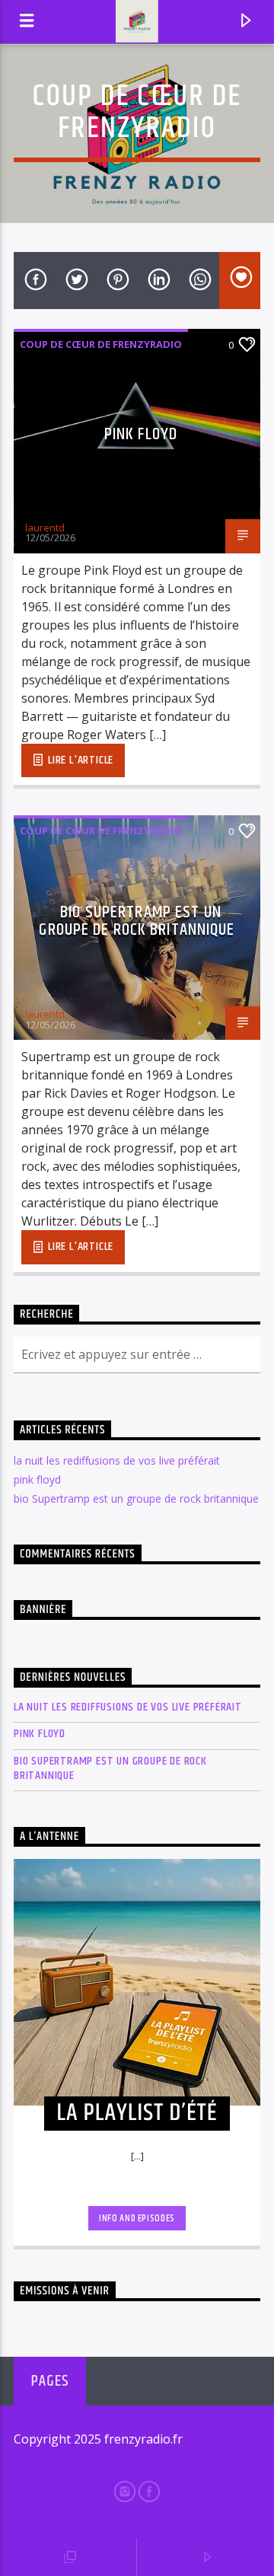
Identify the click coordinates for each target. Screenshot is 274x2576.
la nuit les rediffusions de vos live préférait (117, 1460)
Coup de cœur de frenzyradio (101, 344)
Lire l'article (79, 760)
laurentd (45, 528)
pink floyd (141, 434)
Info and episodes (137, 2218)
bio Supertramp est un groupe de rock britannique (137, 921)
